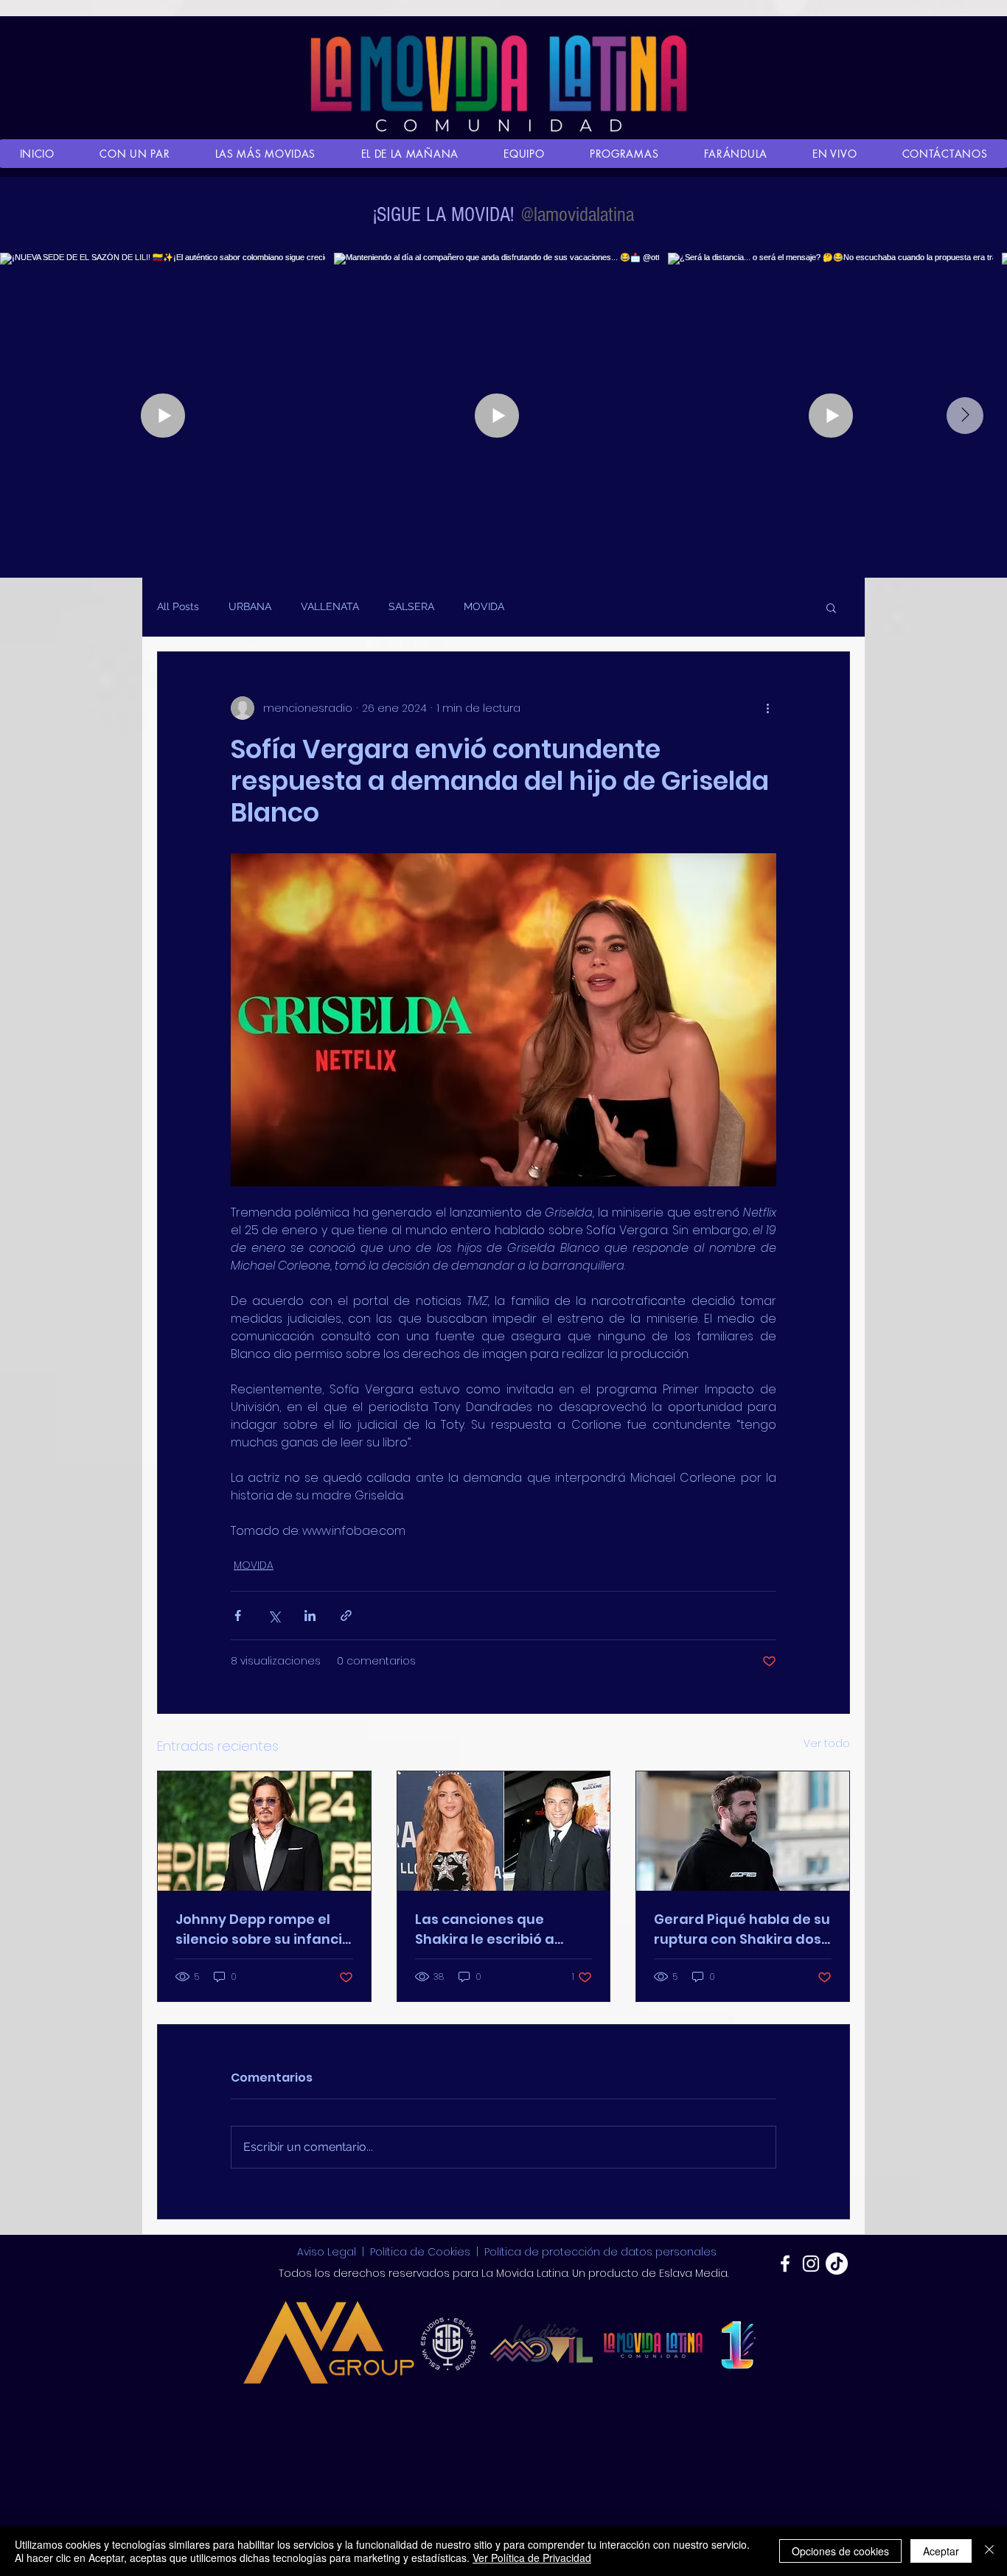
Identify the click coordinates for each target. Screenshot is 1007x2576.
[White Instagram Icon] (811, 2264)
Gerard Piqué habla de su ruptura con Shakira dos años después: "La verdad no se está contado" (742, 1929)
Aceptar (941, 2551)
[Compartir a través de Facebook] (238, 1616)
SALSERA (411, 606)
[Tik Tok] (837, 2264)
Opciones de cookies (840, 2551)
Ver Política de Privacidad (532, 2558)
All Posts (178, 606)
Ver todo (827, 1743)
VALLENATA (330, 606)
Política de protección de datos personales (600, 2252)
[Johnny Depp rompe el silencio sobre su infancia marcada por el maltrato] (264, 1831)
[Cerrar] (989, 2551)
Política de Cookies (420, 2252)
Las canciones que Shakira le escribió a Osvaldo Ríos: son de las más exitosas (497, 1929)
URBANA (250, 606)
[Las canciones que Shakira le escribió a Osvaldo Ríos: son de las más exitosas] (504, 1831)
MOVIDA (484, 606)
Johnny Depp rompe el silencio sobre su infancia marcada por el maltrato (264, 1929)
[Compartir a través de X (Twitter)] (274, 1616)
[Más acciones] (767, 708)
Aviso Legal (328, 2252)
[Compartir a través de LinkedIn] (310, 1616)
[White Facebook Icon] (785, 2264)
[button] (831, 607)
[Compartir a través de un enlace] (346, 1616)
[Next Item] (965, 416)
